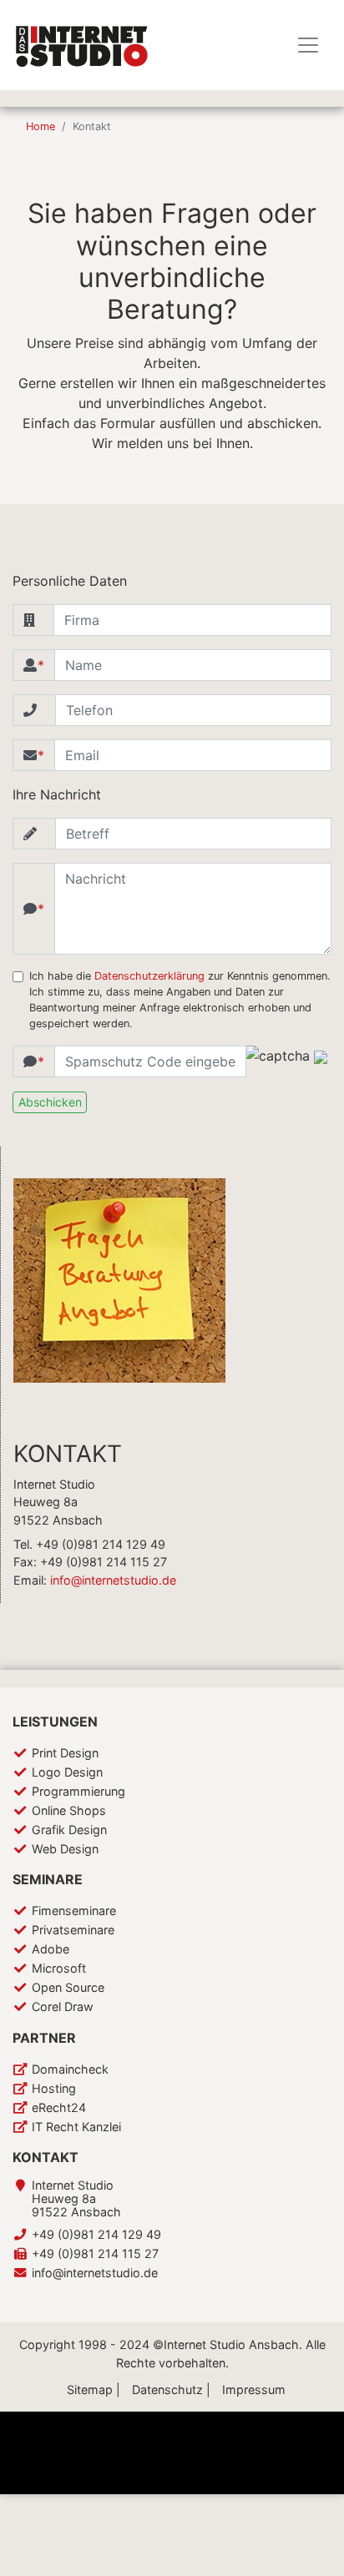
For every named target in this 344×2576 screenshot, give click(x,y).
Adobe (51, 1949)
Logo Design (67, 1772)
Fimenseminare (74, 1911)
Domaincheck (70, 2069)
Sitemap (90, 2389)
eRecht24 (59, 2107)
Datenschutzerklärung (149, 976)
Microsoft (59, 1968)
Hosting (54, 2088)
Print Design (65, 1753)
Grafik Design (69, 1830)
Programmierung (78, 1791)
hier (260, 2558)
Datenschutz (167, 2389)
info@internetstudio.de (113, 1580)
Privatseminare (73, 1930)
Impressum (254, 2389)
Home (40, 126)
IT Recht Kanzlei (76, 2127)
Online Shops (69, 1810)
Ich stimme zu (158, 2542)
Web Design (65, 1849)
